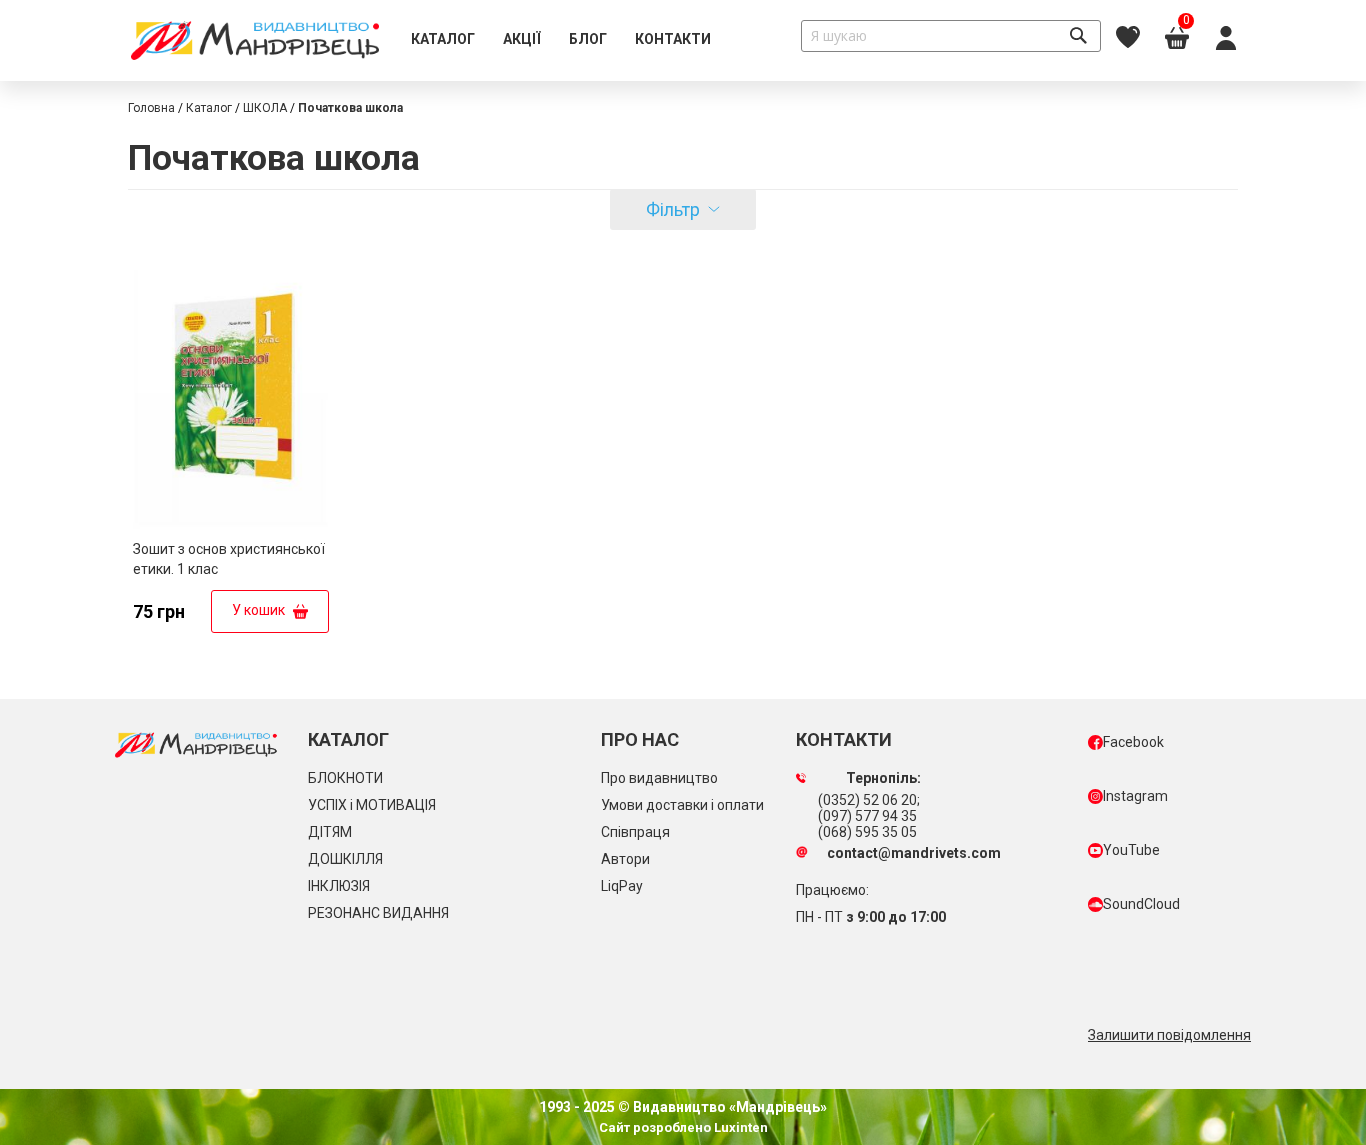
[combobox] (951, 36)
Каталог (209, 108)
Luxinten (739, 1127)
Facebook (1133, 742)
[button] (312, 289)
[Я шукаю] (1078, 36)
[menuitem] (443, 40)
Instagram (1135, 796)
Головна (151, 108)
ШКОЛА (265, 108)
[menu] (561, 40)
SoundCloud (1141, 904)
